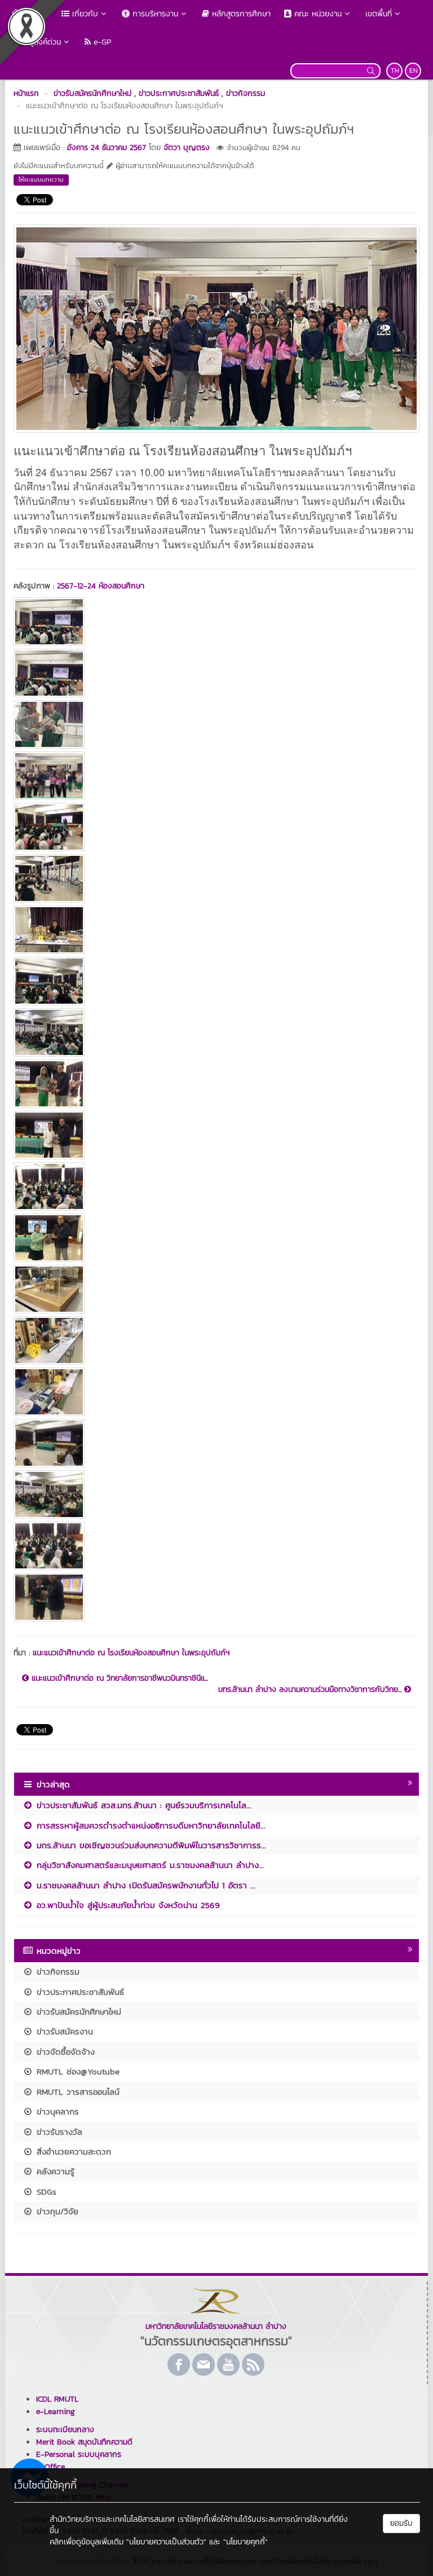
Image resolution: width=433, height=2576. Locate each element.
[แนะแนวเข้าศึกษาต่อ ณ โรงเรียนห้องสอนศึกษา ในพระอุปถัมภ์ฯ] (216, 327)
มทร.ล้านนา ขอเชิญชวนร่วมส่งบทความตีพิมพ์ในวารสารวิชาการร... (150, 1845)
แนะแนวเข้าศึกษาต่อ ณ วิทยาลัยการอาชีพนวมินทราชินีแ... (118, 1678)
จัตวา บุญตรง (187, 148)
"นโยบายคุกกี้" (246, 2542)
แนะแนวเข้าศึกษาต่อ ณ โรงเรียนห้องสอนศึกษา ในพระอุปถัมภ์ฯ (131, 1653)
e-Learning (56, 2412)
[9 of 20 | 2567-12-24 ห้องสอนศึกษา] (216, 1032)
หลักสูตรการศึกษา (240, 14)
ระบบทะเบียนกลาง (65, 2430)
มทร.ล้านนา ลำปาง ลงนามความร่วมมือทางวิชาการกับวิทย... (311, 1690)
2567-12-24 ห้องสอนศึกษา (101, 586)
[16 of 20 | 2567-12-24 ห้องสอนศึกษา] (216, 1392)
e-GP (101, 42)
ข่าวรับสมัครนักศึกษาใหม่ (77, 2012)
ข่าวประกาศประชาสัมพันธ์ (79, 1992)
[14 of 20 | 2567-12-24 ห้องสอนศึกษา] (216, 1289)
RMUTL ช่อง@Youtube (76, 2071)
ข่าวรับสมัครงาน (63, 2031)
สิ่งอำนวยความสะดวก (72, 2151)
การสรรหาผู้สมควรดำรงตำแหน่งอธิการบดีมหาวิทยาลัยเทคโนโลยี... (149, 1825)
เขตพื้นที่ (379, 14)
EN (414, 71)
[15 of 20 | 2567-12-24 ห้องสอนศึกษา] (216, 1340)
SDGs (45, 2192)
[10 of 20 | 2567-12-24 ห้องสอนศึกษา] (216, 1084)
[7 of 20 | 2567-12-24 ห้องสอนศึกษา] (216, 930)
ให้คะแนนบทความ (41, 179)
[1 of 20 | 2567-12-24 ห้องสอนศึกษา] (216, 622)
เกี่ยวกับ (84, 14)
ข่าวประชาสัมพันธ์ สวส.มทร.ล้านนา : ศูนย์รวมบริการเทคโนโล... (142, 1805)
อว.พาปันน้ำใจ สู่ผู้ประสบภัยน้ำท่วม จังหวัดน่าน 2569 (127, 1905)
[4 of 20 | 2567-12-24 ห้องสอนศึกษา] (216, 776)
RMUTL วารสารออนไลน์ (76, 2092)
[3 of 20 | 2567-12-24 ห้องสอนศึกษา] (216, 724)
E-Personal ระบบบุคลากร (79, 2454)
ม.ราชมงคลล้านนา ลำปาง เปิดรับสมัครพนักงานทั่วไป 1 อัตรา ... (144, 1885)
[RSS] (253, 2364)
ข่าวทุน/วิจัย (56, 2211)
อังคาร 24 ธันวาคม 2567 (107, 148)
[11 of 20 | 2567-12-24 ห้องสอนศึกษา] (216, 1135)
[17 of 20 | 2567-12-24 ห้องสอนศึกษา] (216, 1443)
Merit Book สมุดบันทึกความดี (84, 2442)
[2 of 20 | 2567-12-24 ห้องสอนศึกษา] (216, 673)
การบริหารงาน (154, 14)
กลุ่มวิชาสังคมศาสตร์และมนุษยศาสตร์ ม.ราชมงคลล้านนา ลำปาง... (149, 1865)
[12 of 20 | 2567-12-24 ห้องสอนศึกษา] (216, 1186)
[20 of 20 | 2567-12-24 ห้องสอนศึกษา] (216, 1597)
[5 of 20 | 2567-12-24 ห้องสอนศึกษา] (216, 827)
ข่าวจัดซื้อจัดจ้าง (64, 2052)
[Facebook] (179, 2364)
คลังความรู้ (54, 2171)
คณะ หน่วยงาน (317, 14)
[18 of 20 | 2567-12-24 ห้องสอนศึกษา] (216, 1494)
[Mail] (204, 2364)
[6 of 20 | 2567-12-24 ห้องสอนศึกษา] (216, 878)
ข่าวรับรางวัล (58, 2132)
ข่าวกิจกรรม (56, 1971)
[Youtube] (228, 2364)
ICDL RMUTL (57, 2399)
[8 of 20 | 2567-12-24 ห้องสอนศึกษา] (216, 981)
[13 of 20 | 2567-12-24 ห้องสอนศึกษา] (216, 1238)
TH (395, 71)
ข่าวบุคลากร (56, 2111)
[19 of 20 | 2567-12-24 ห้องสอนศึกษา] (216, 1546)
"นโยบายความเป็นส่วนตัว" (166, 2542)
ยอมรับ (401, 2523)
